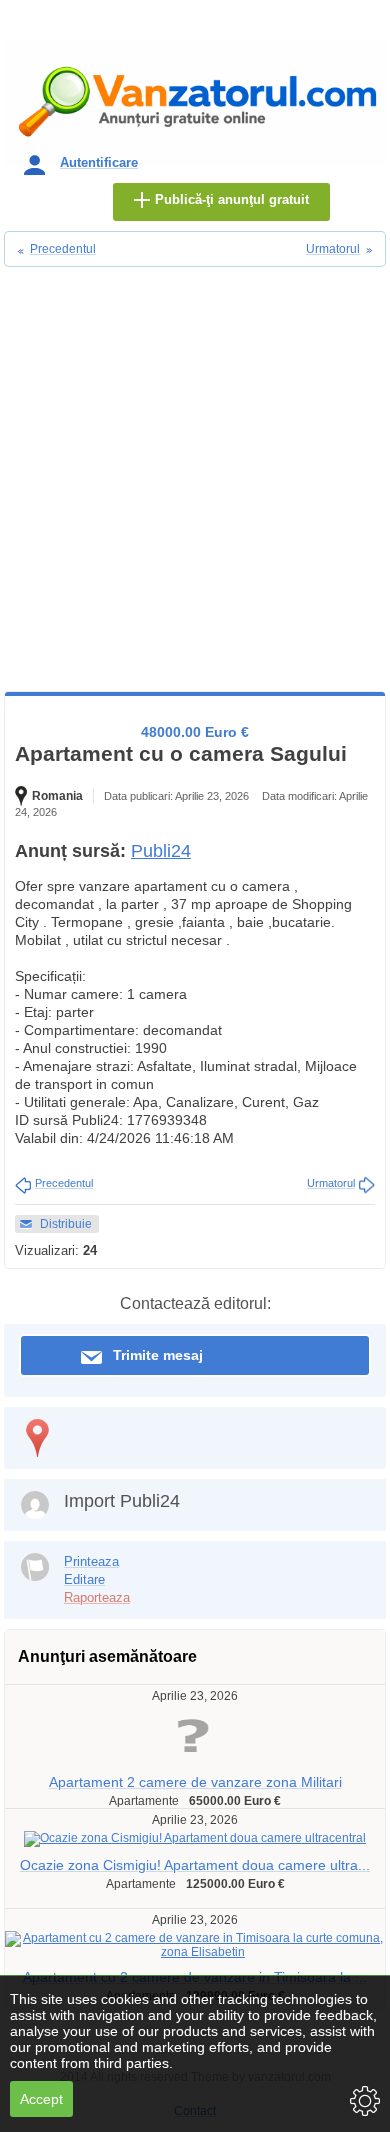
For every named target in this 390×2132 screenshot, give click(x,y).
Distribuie (66, 1224)
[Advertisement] (195, 486)
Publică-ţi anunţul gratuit (232, 199)
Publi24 (161, 851)
